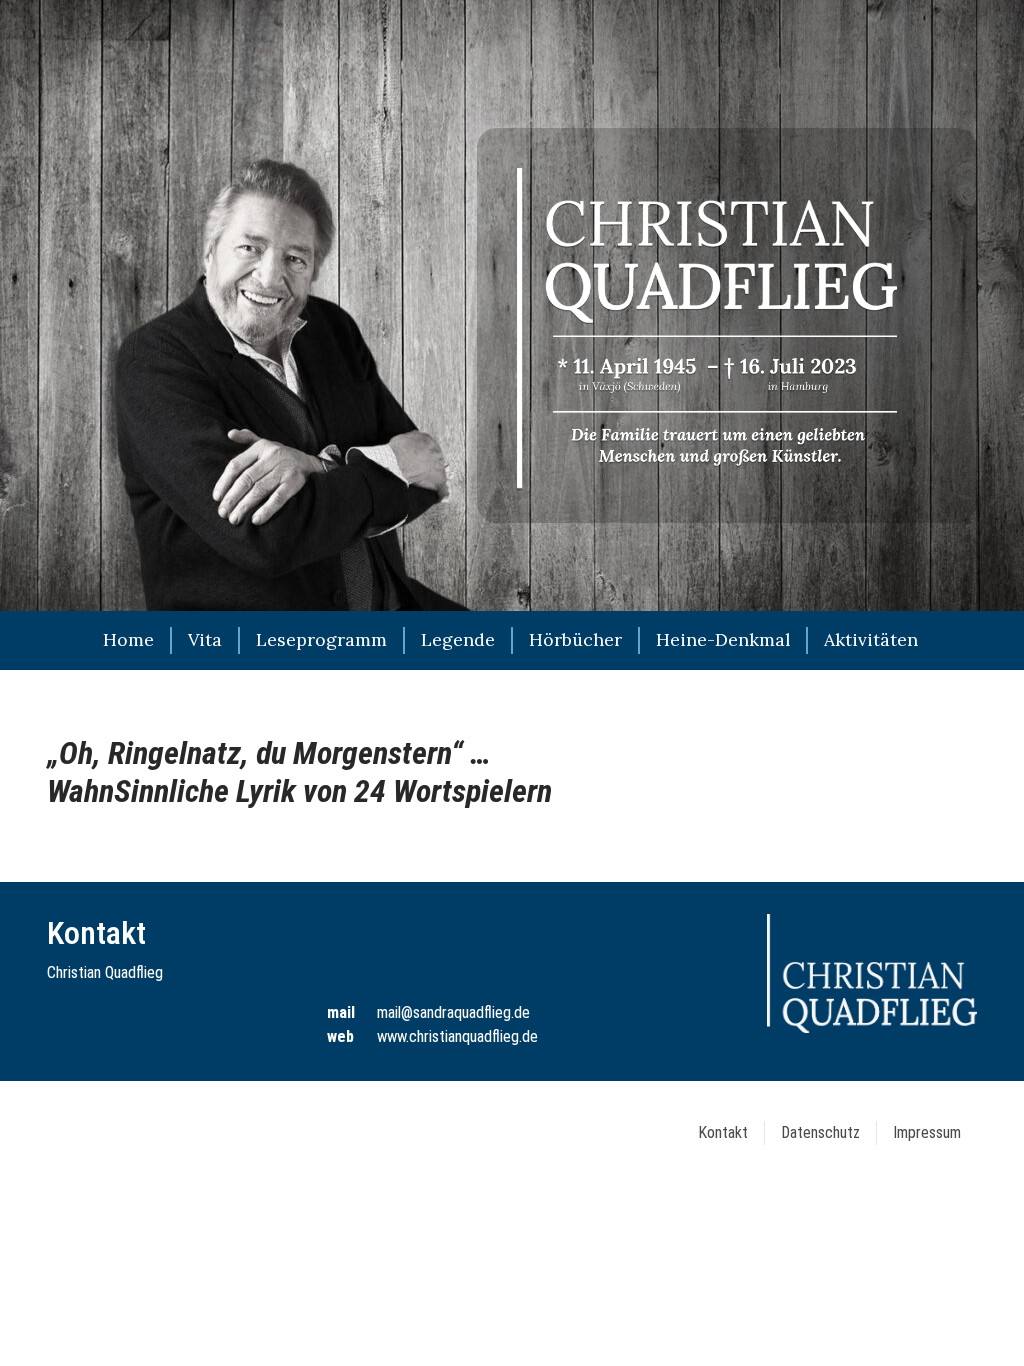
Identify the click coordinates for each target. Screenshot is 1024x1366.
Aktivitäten (871, 639)
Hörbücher (575, 639)
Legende (458, 639)
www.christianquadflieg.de (457, 1036)
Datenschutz (820, 1132)
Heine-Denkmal (723, 639)
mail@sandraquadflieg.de (453, 1012)
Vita (205, 639)
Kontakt (723, 1132)
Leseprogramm (321, 639)
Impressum (927, 1132)
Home (128, 639)
